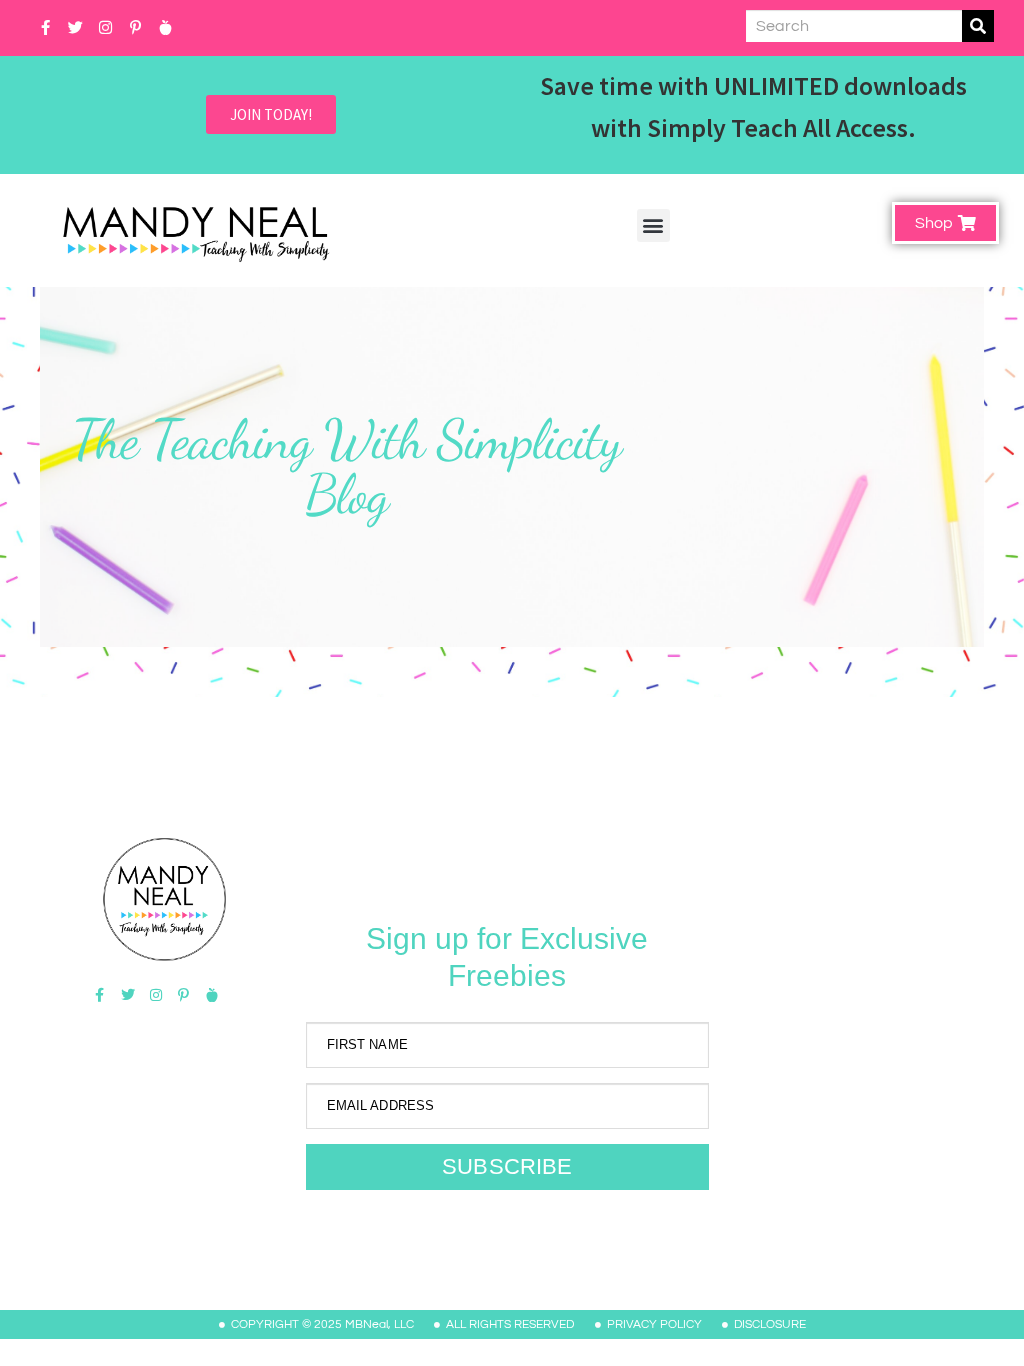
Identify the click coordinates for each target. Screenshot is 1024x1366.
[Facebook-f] (45, 28)
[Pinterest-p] (135, 28)
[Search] (978, 26)
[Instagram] (105, 28)
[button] (653, 225)
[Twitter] (75, 28)
